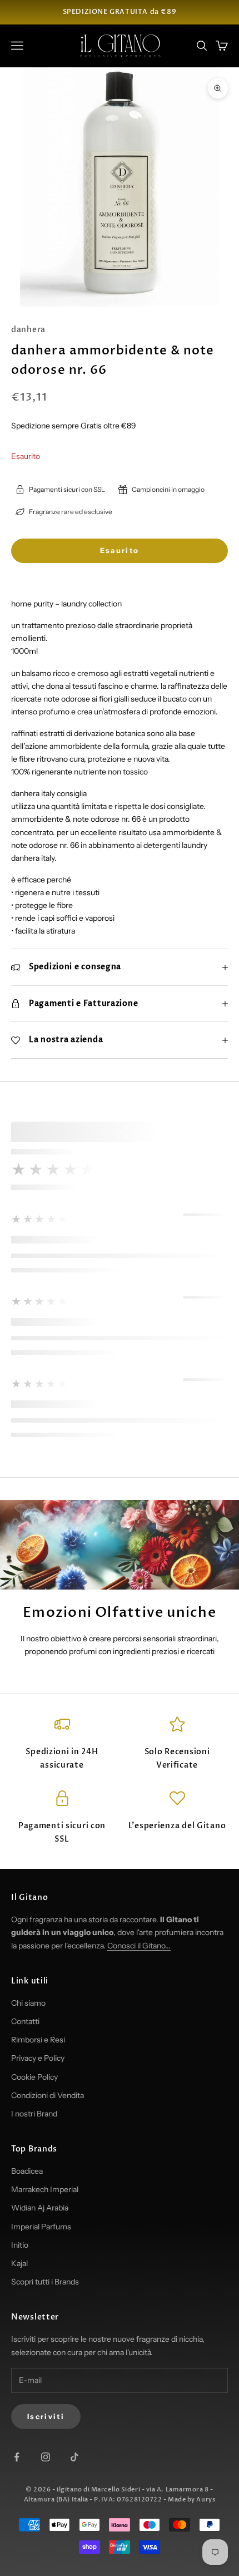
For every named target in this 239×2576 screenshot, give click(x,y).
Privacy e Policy (38, 2058)
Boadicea (27, 2171)
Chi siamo (28, 2003)
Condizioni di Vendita (48, 2095)
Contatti (25, 2021)
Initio (20, 2245)
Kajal (19, 2263)
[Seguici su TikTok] (74, 2457)
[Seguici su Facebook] (17, 2457)
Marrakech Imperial (45, 2189)
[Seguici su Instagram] (46, 2457)
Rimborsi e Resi (38, 2040)
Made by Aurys (191, 2499)
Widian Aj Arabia (40, 2208)
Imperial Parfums (41, 2227)
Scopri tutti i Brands (45, 2282)
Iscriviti (46, 2416)
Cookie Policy (34, 2077)
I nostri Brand (34, 2114)
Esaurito (120, 550)
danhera (28, 330)
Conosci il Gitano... (139, 1946)
